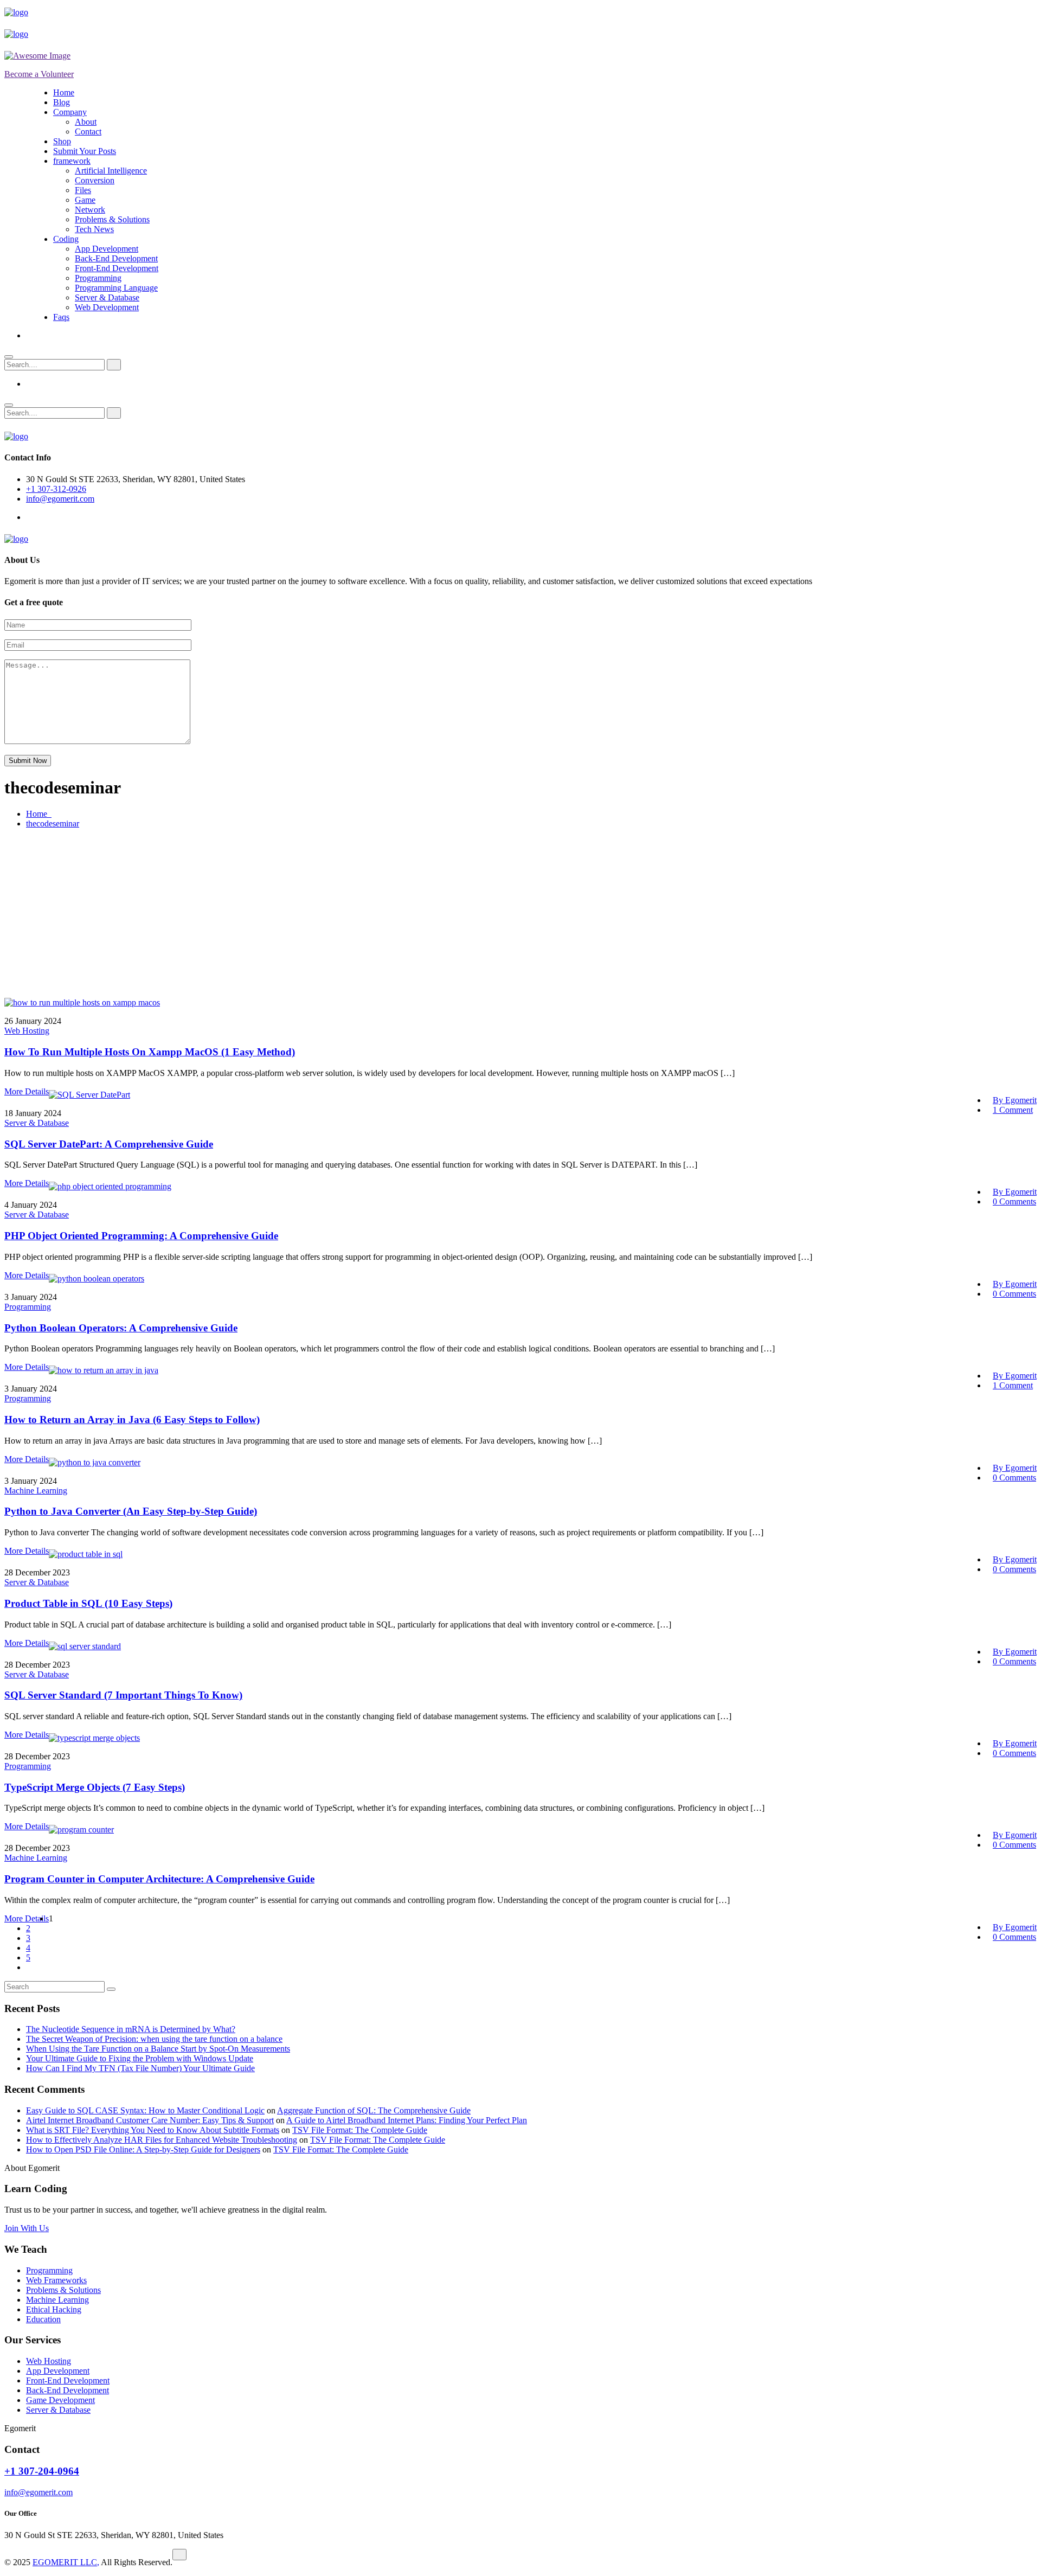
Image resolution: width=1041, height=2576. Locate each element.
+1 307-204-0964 (42, 2471)
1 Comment (1013, 1110)
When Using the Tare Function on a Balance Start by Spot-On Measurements (158, 2049)
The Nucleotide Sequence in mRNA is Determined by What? (131, 2029)
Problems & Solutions (112, 219)
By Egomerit (1015, 1100)
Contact (88, 132)
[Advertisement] (520, 913)
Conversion (95, 180)
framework (72, 161)
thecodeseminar (53, 824)
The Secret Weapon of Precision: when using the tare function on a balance (154, 2039)
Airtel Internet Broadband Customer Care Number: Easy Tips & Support (150, 2120)
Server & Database (107, 297)
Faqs (61, 317)
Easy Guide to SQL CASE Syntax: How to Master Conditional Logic (145, 2110)
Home (64, 92)
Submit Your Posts (85, 151)
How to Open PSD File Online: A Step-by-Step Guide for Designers (143, 2149)
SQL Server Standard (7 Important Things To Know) (123, 1695)
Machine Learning (36, 1491)
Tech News (94, 229)
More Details (27, 1091)
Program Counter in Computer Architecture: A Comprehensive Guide (159, 1879)
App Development (107, 249)
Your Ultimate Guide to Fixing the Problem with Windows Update (140, 2058)
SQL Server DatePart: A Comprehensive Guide (109, 1144)
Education (43, 2319)
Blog (62, 102)
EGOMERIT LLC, (66, 2562)
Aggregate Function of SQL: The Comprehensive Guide (374, 2110)
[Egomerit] (53, 12)
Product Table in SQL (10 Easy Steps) (88, 1603)
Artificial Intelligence (111, 171)
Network (90, 210)
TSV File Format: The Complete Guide (360, 2130)
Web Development (107, 307)
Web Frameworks (56, 2280)
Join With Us (27, 2228)
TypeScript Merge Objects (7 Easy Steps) (95, 1787)
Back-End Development (116, 258)
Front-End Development (117, 268)
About (86, 122)
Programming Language (116, 288)
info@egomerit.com (60, 499)
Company (70, 112)
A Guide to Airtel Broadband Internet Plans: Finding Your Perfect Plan (407, 2120)
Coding (66, 239)
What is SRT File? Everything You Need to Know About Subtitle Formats (153, 2130)
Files (83, 190)
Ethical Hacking (54, 2309)
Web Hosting (27, 1031)
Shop (62, 141)
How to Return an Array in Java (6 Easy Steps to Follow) (132, 1420)
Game (85, 200)
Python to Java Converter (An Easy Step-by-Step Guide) (131, 1511)
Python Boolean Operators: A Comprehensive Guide (121, 1328)
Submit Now (28, 761)
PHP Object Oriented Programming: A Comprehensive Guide (141, 1236)
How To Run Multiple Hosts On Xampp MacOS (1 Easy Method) (150, 1052)
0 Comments (1014, 1202)
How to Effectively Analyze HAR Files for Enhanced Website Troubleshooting (162, 2140)
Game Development (60, 2400)
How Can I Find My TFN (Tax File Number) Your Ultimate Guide (140, 2068)
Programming (98, 278)
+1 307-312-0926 (56, 489)
